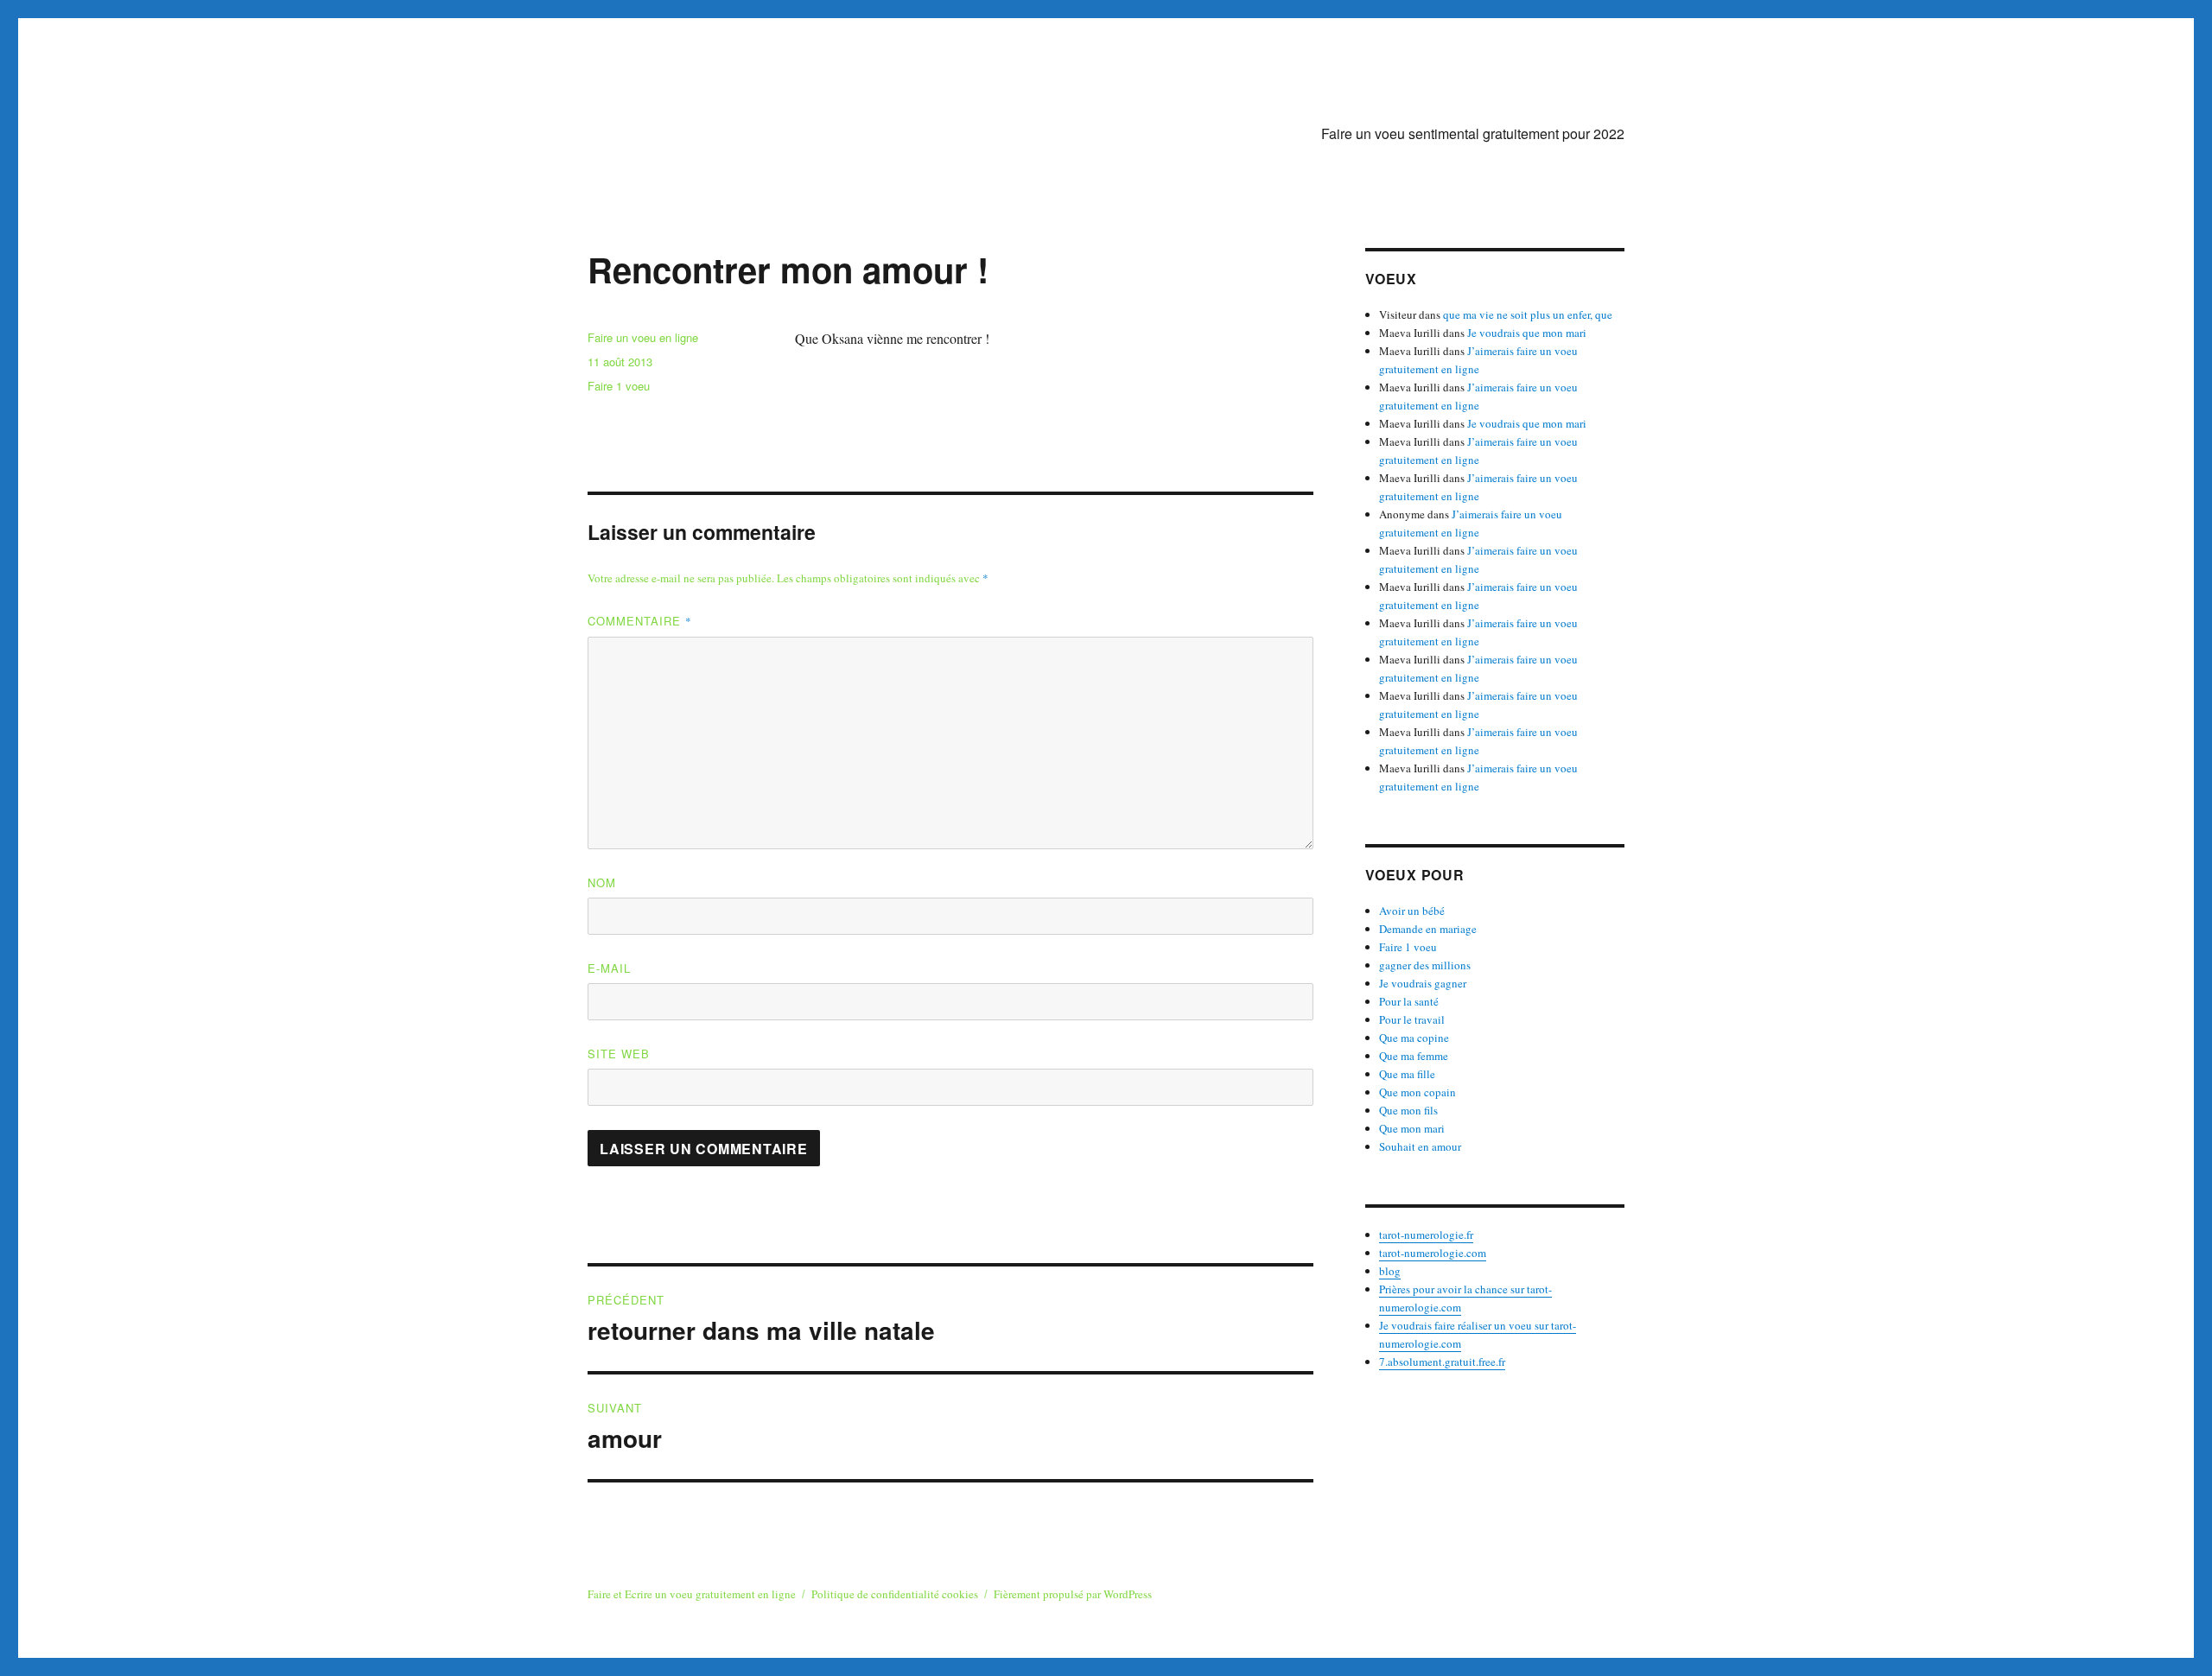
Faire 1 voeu (619, 386)
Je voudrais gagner (1423, 983)
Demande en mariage (1428, 929)
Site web (619, 1054)
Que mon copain (1417, 1092)
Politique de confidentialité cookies (895, 1594)
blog (1390, 1271)
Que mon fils (1408, 1110)
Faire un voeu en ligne (643, 337)
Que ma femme (1414, 1056)
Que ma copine (1414, 1038)
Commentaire (640, 621)
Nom (602, 882)
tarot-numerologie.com (1433, 1253)
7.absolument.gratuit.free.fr (1442, 1362)
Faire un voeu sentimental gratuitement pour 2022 (1473, 133)
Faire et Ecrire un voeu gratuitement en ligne (692, 1594)
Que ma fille (1407, 1074)
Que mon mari (1412, 1128)
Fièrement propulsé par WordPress (1073, 1594)
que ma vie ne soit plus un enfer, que (1528, 314)
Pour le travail (1412, 1019)
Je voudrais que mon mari (1527, 333)
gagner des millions (1425, 965)
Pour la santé (1409, 1001)
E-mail (609, 968)
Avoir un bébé (1412, 911)
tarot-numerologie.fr (1426, 1235)
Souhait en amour (1420, 1146)
